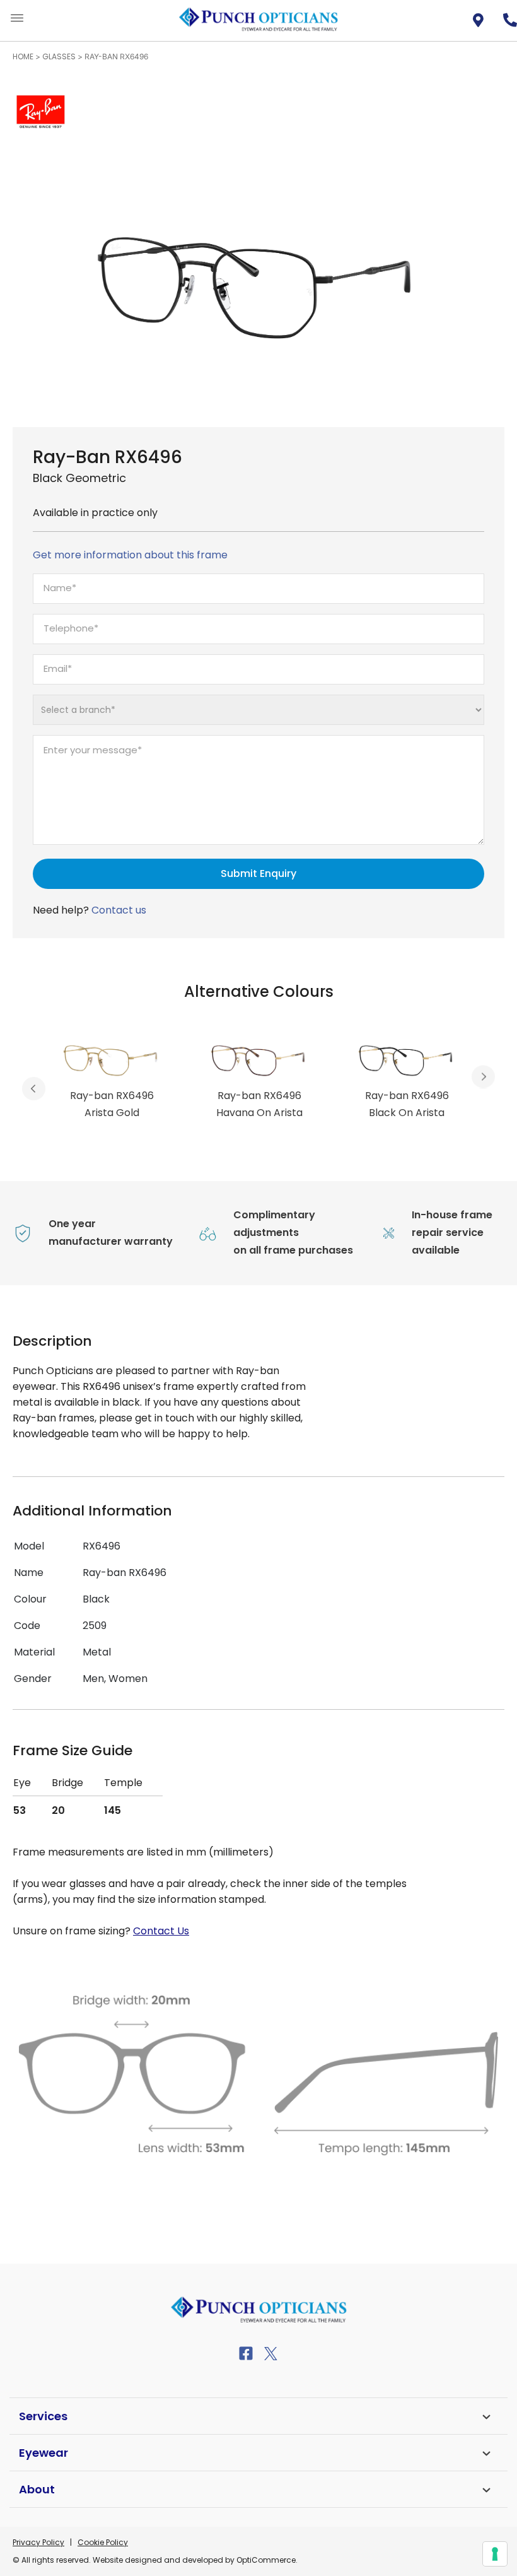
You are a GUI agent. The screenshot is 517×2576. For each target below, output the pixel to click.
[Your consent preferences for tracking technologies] (495, 2554)
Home (23, 56)
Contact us (119, 910)
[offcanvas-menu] (17, 19)
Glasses (59, 56)
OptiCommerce (266, 2560)
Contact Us (161, 1931)
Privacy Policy (38, 2542)
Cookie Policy (103, 2542)
